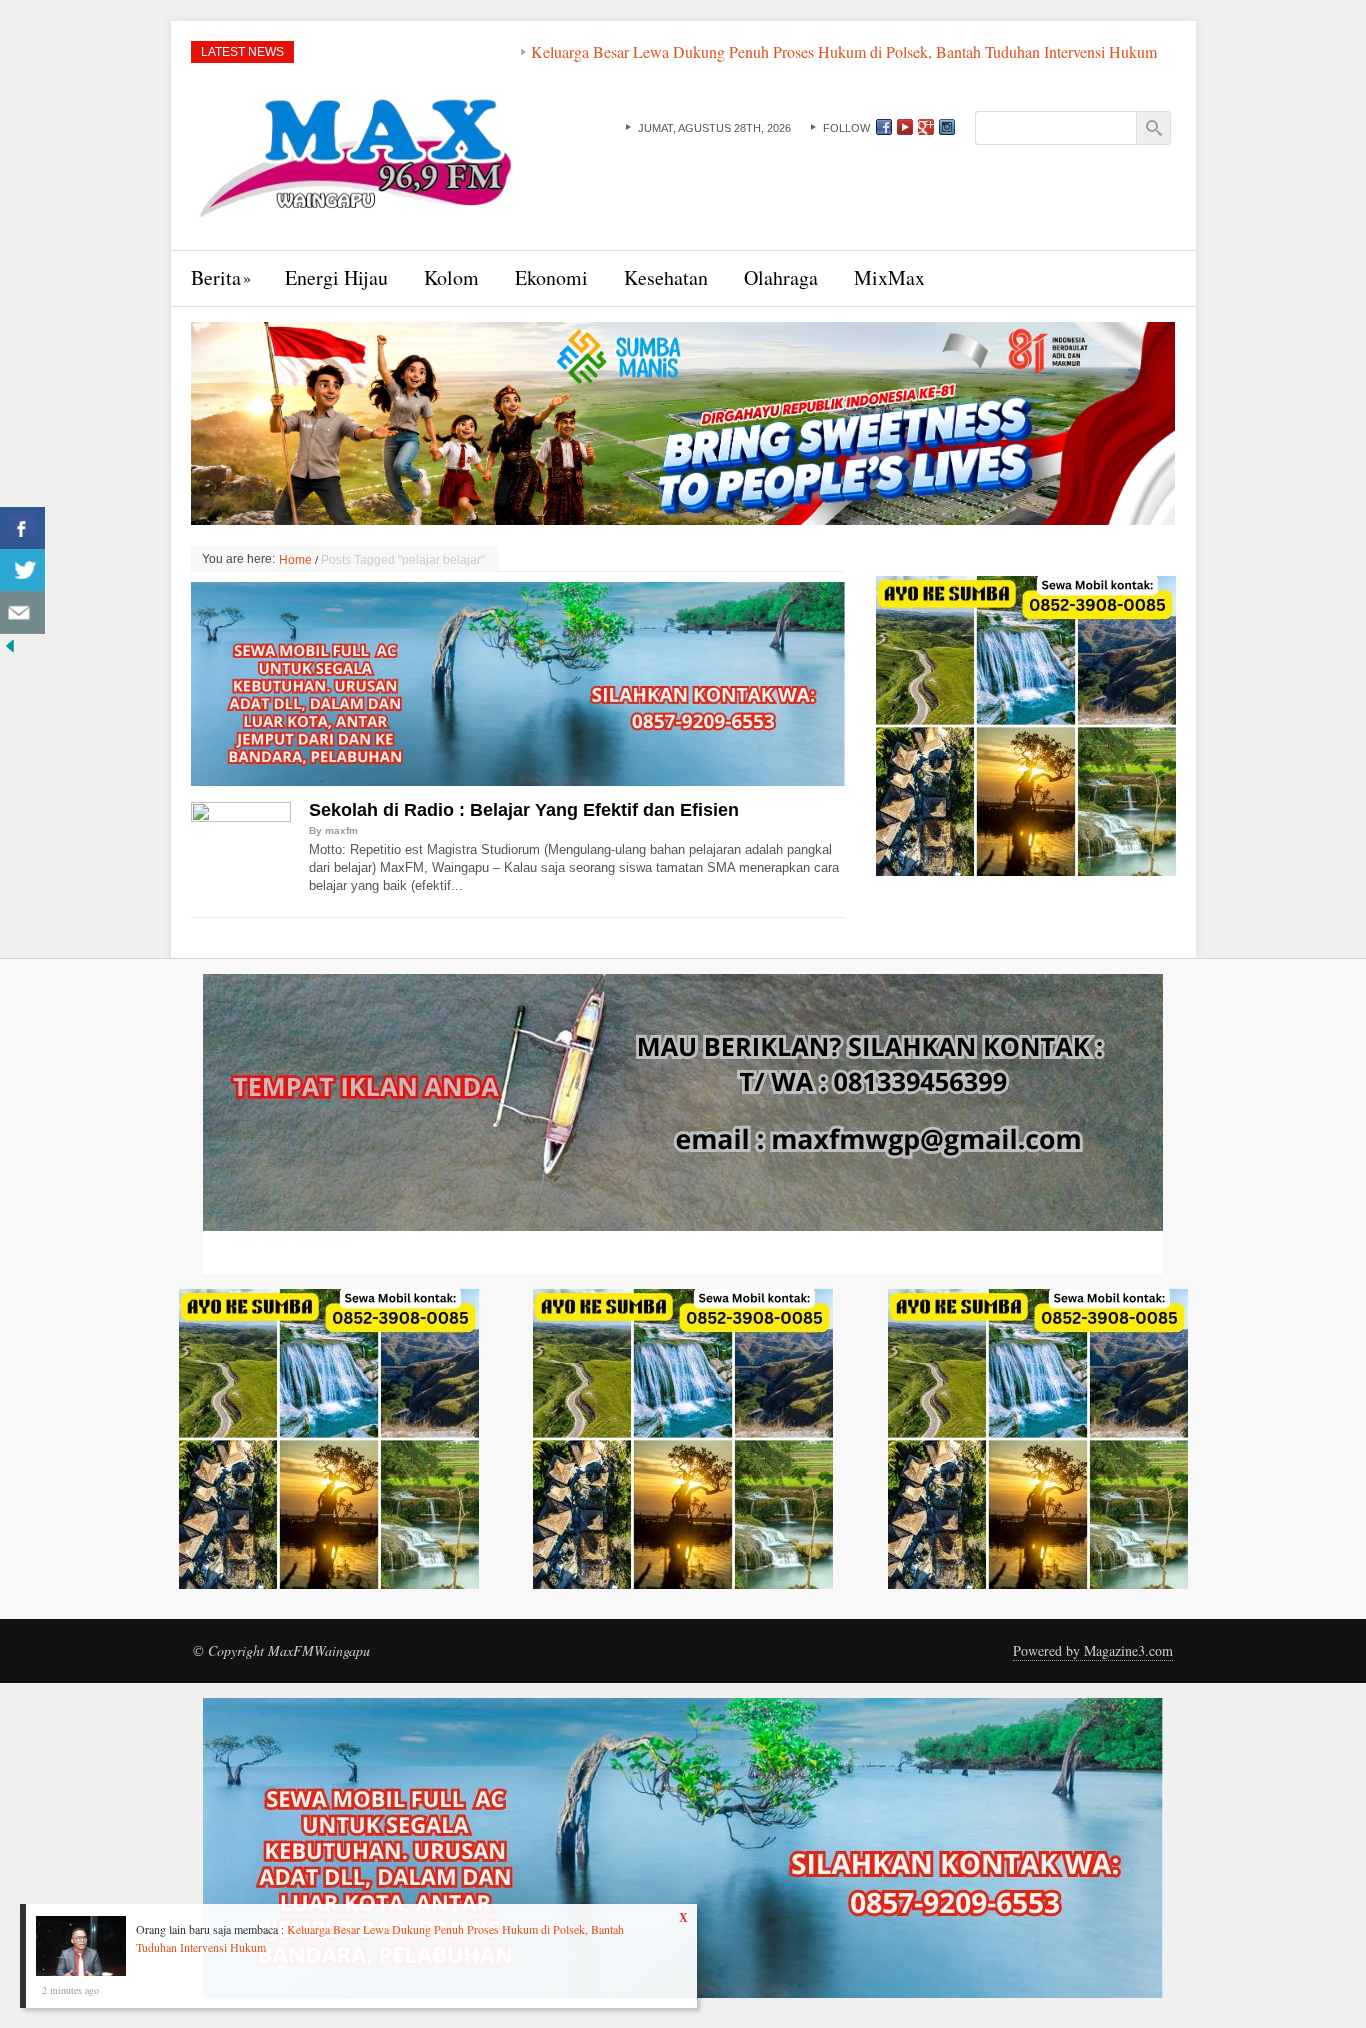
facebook (884, 127)
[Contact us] (22, 612)
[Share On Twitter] (22, 570)
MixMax (889, 277)
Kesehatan (666, 277)
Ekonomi (551, 277)
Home (295, 560)
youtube (905, 127)
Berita (216, 277)
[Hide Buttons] (10, 643)
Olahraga (781, 277)
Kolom (451, 277)
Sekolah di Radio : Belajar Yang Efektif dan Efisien (524, 810)
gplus (926, 127)
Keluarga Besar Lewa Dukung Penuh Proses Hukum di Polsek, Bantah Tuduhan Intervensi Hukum (740, 51)
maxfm (341, 830)
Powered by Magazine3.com (1093, 1650)
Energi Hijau (336, 277)
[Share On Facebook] (22, 528)
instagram (947, 127)
